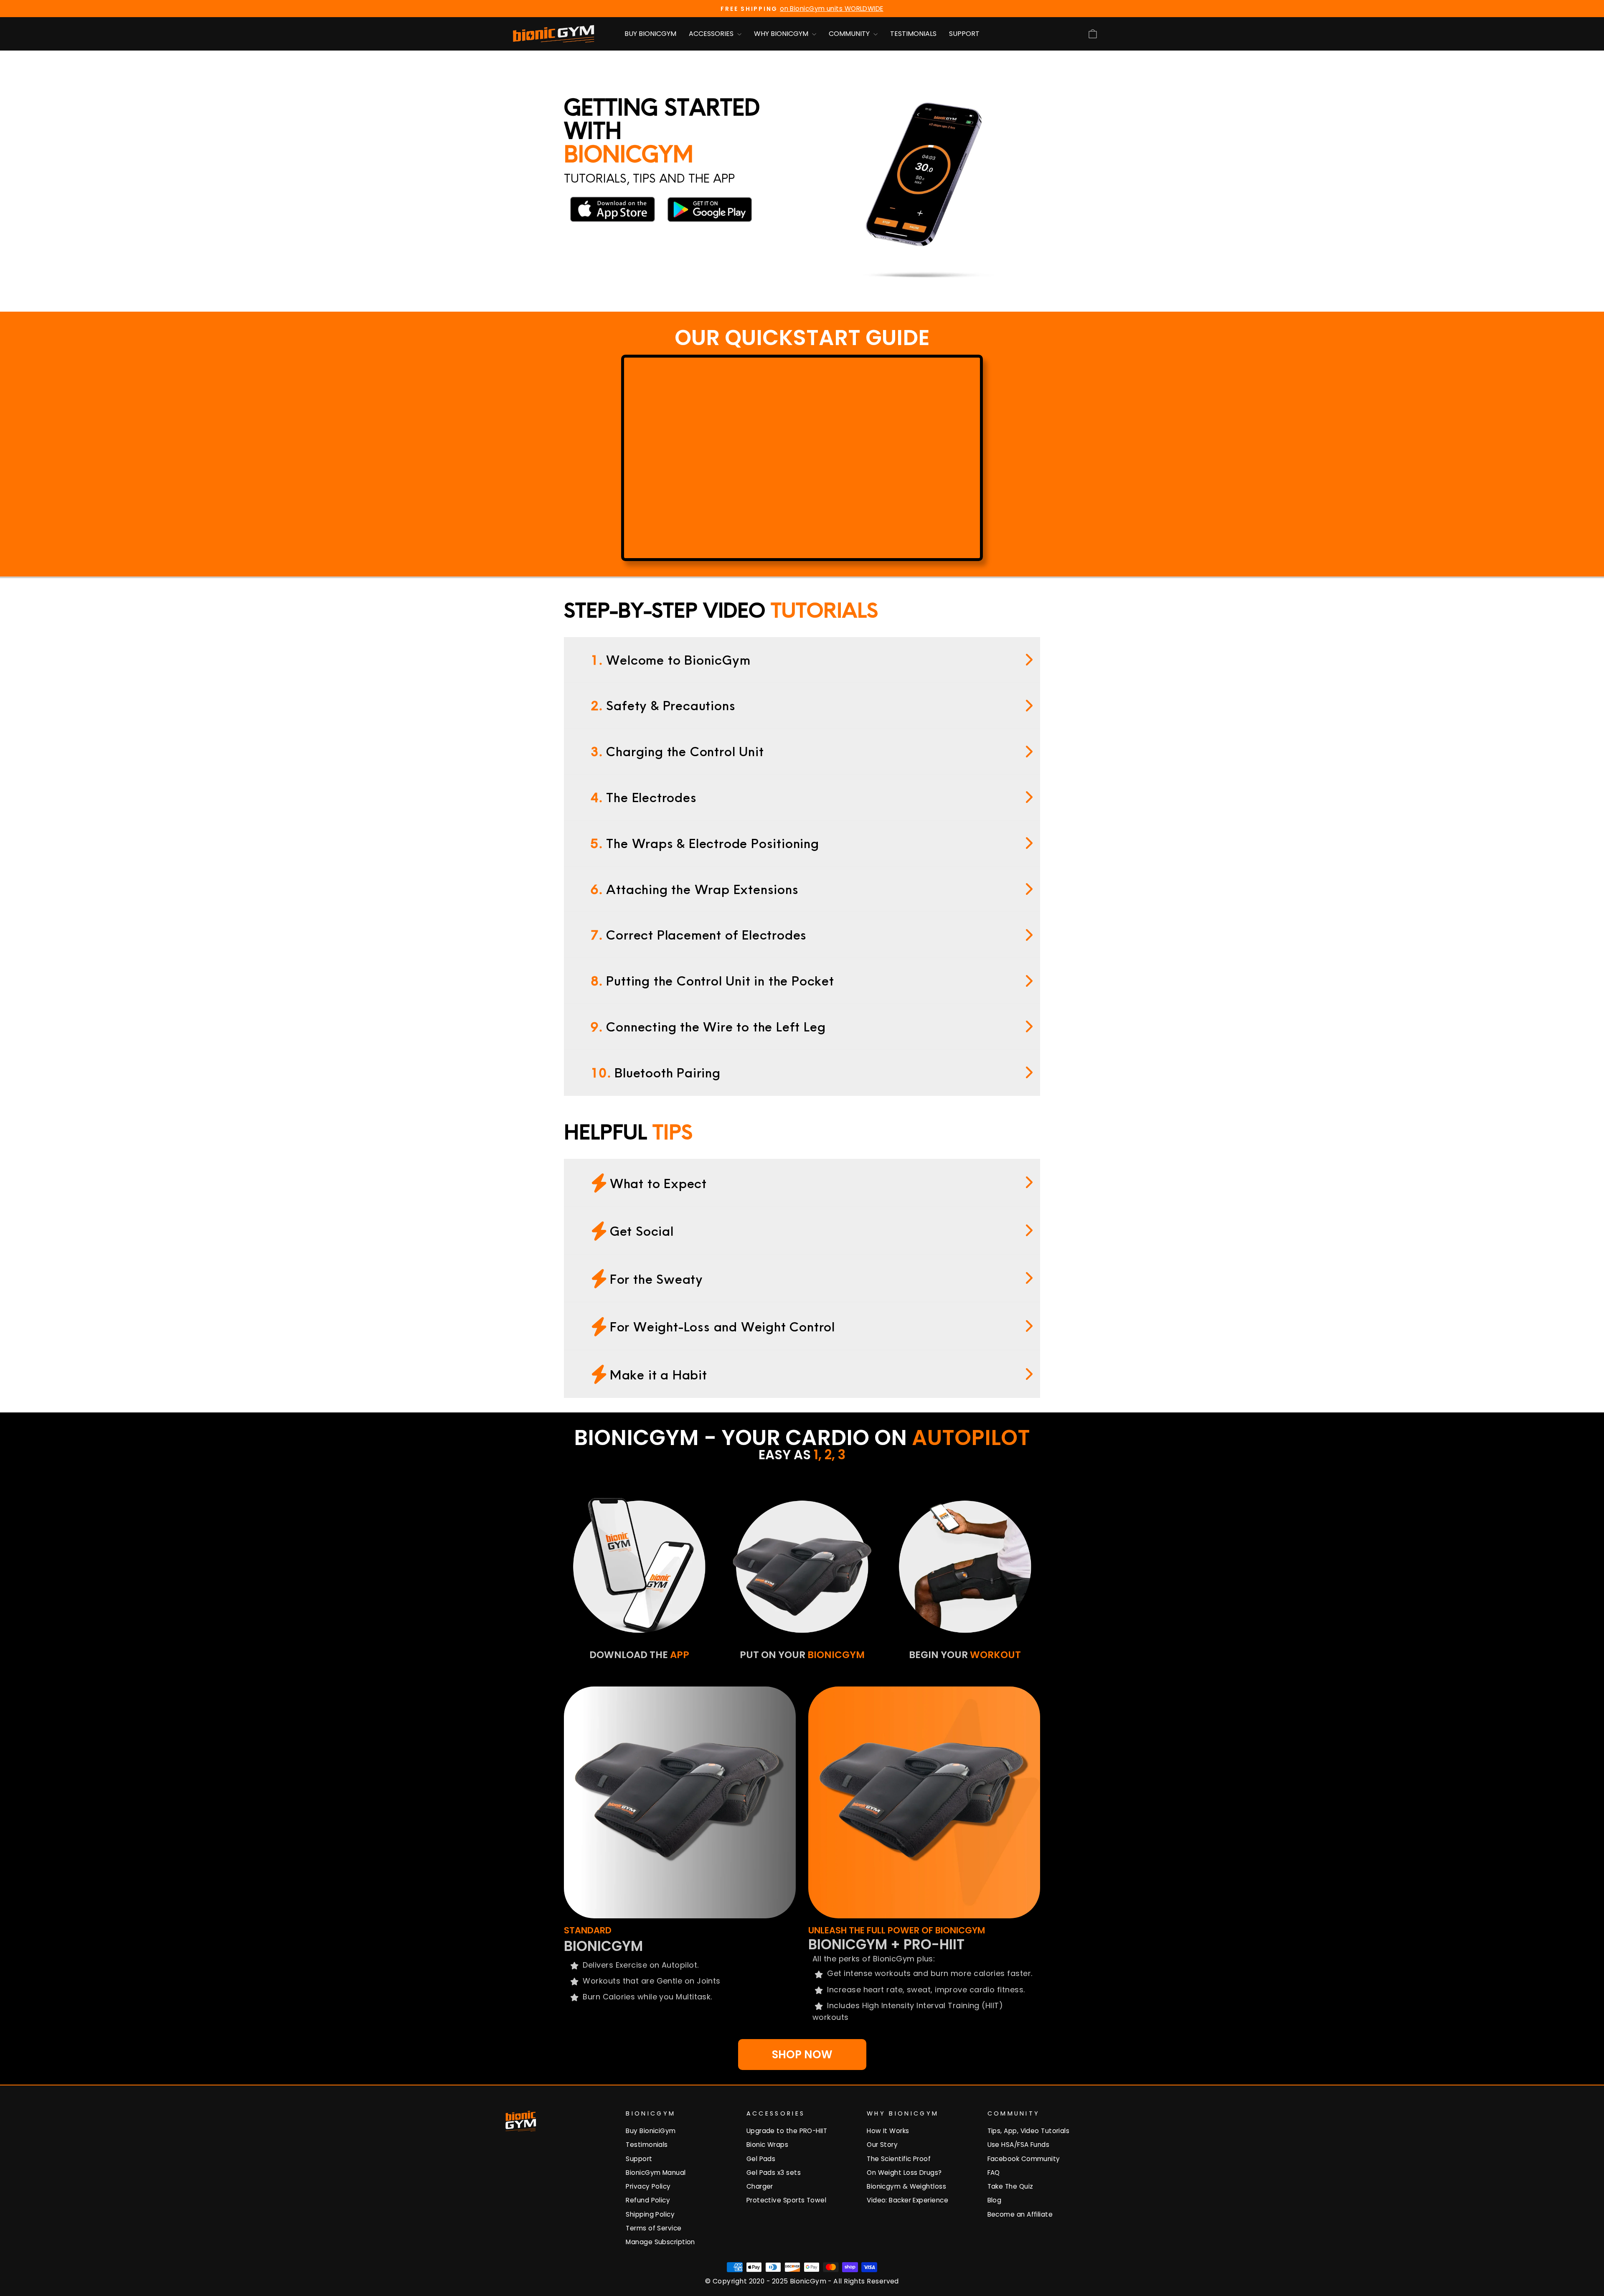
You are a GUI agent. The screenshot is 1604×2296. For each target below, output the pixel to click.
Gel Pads (761, 2159)
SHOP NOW (802, 2055)
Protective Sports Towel (786, 2200)
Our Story (882, 2145)
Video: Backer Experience (907, 2200)
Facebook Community (1024, 2159)
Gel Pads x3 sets (774, 2173)
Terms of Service (654, 2228)
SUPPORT (964, 34)
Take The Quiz (1010, 2186)
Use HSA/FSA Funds (1019, 2145)
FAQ (994, 2173)
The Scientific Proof (899, 2159)
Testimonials (647, 2145)
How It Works (888, 2131)
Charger (760, 2186)
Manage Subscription (660, 2242)
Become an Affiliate (1020, 2214)
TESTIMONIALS (913, 34)
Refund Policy (648, 2200)
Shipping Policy (650, 2214)
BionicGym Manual (656, 2173)
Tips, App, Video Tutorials (1029, 2131)
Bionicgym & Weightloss (906, 2186)
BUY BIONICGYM (650, 34)
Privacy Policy (648, 2186)
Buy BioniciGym (651, 2131)
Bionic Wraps (767, 2145)
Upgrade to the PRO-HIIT (787, 2131)
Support (639, 2159)
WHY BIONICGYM (782, 34)
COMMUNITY (850, 34)
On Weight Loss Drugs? (904, 2173)
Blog (995, 2200)
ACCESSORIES (712, 34)
